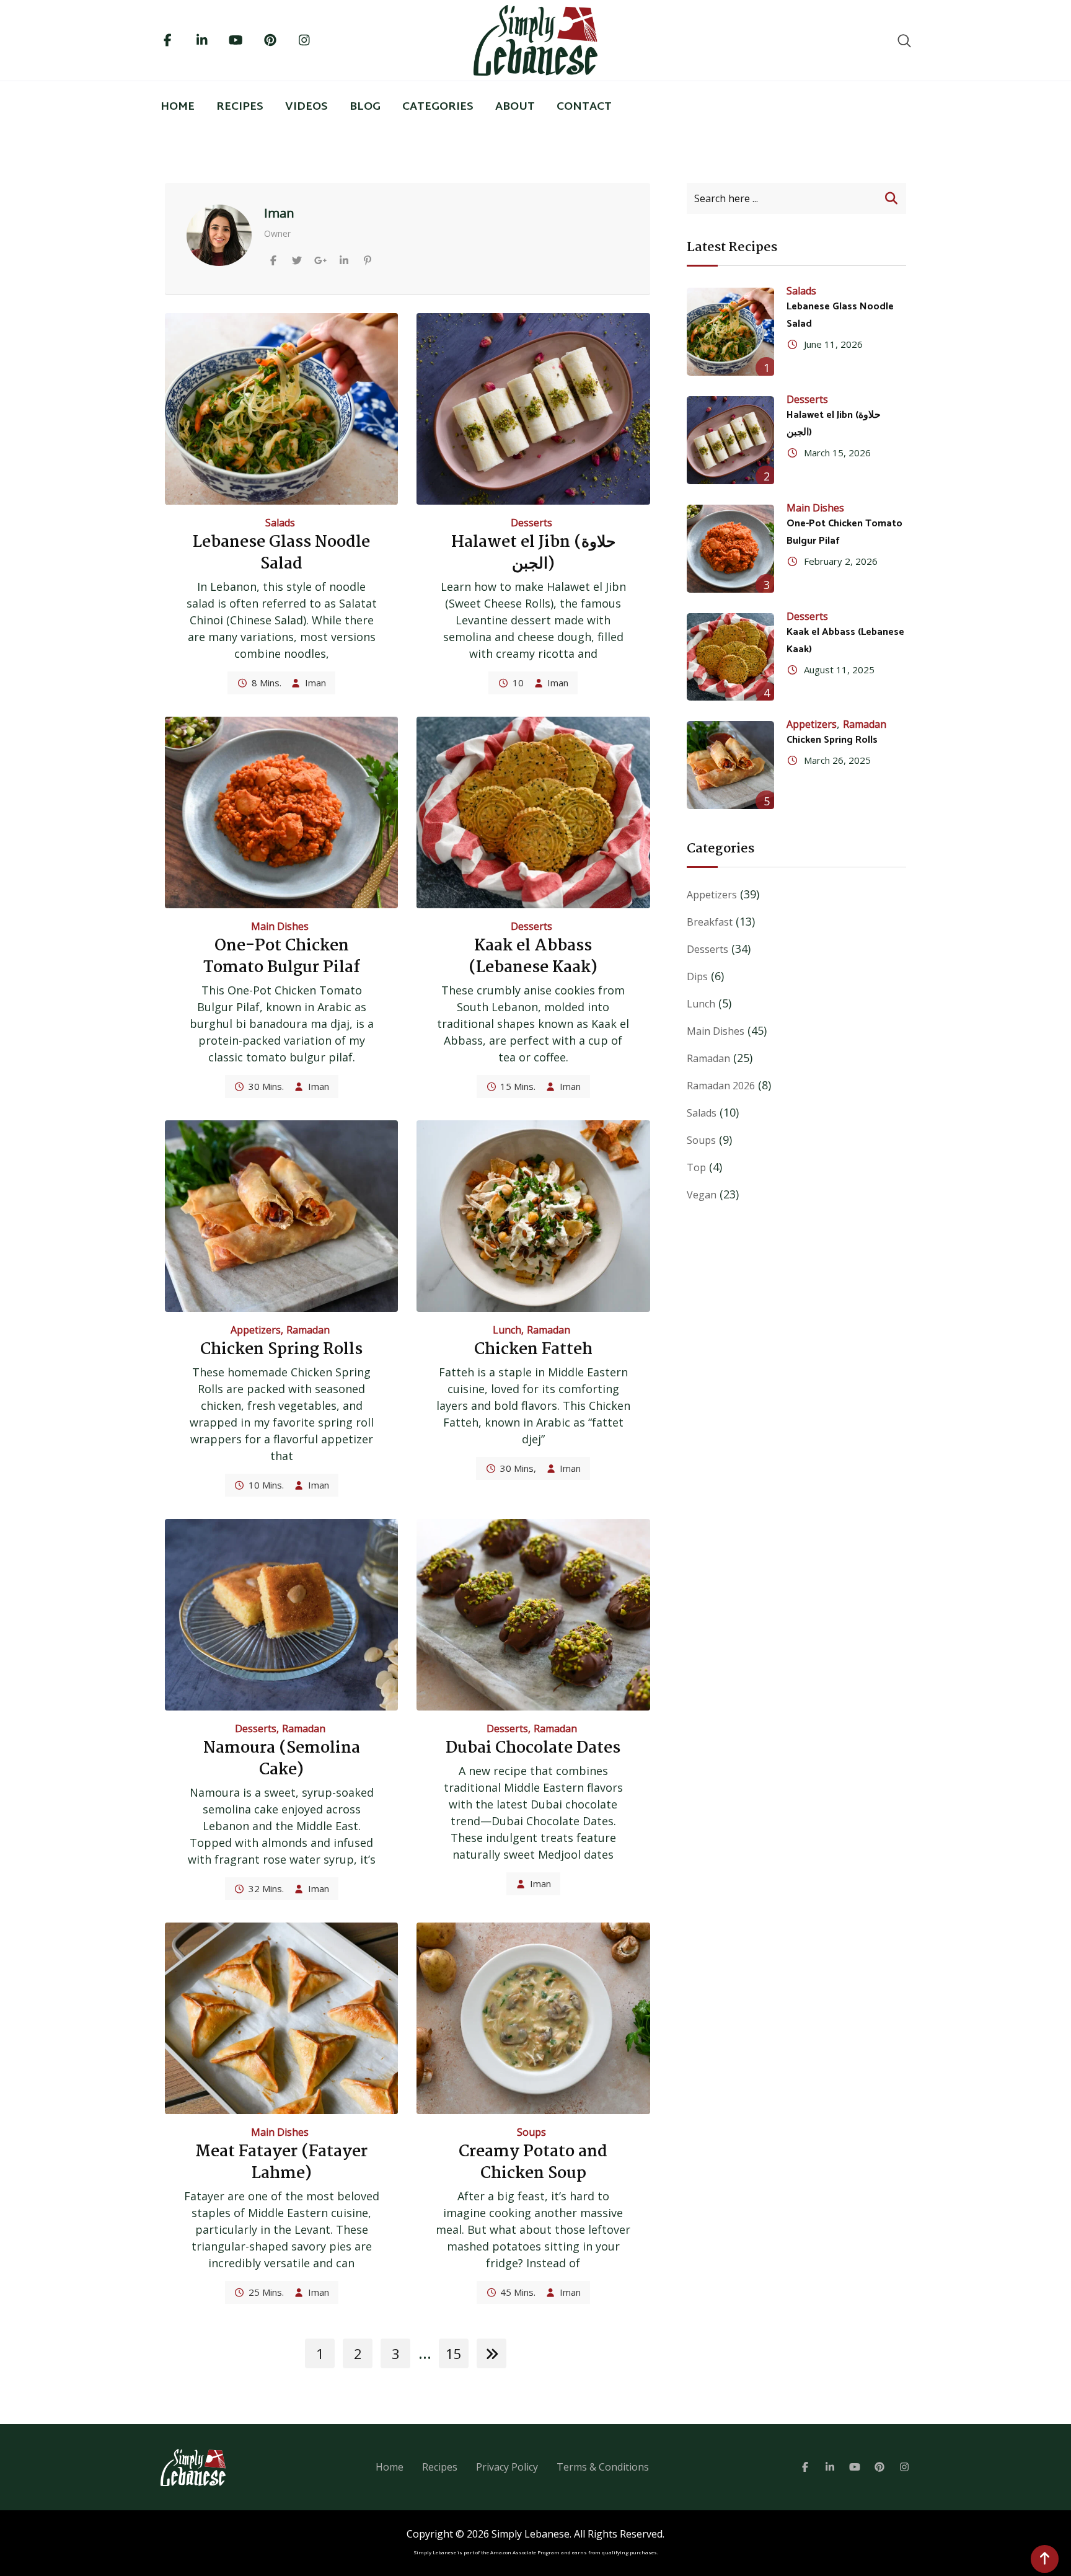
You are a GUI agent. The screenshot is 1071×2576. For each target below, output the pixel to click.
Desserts (531, 523)
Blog (365, 107)
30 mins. (266, 1086)
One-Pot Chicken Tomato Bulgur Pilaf (282, 957)
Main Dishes (280, 926)
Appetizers (256, 1330)
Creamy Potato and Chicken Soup (533, 2163)
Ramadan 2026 (721, 1086)
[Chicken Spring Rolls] (731, 765)
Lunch (507, 1330)
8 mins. (267, 683)
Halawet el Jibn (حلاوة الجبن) (533, 553)
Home (178, 107)
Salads (280, 523)
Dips (697, 976)
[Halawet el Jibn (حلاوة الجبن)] (731, 440)
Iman (315, 683)
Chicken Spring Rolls (281, 1350)
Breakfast (710, 922)
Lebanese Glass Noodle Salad (281, 553)
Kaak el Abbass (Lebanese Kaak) (533, 957)
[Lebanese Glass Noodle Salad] (731, 332)
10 (518, 683)
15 (454, 2353)
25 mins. (266, 2292)
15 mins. (518, 1086)
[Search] (904, 40)
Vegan (702, 1195)
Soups (531, 2132)
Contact (584, 107)
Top (696, 1167)
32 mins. (266, 1888)
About (515, 107)
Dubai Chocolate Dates (533, 1748)
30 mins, (518, 1468)
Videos (306, 107)
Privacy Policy (507, 2467)
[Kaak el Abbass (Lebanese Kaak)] (731, 657)
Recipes (240, 107)
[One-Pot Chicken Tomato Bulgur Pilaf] (731, 549)
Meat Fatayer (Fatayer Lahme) (281, 2163)
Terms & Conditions (603, 2467)
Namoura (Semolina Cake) (282, 1759)
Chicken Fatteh (533, 1350)
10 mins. (266, 1485)
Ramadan (308, 1330)
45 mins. (518, 2292)
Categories (438, 107)
